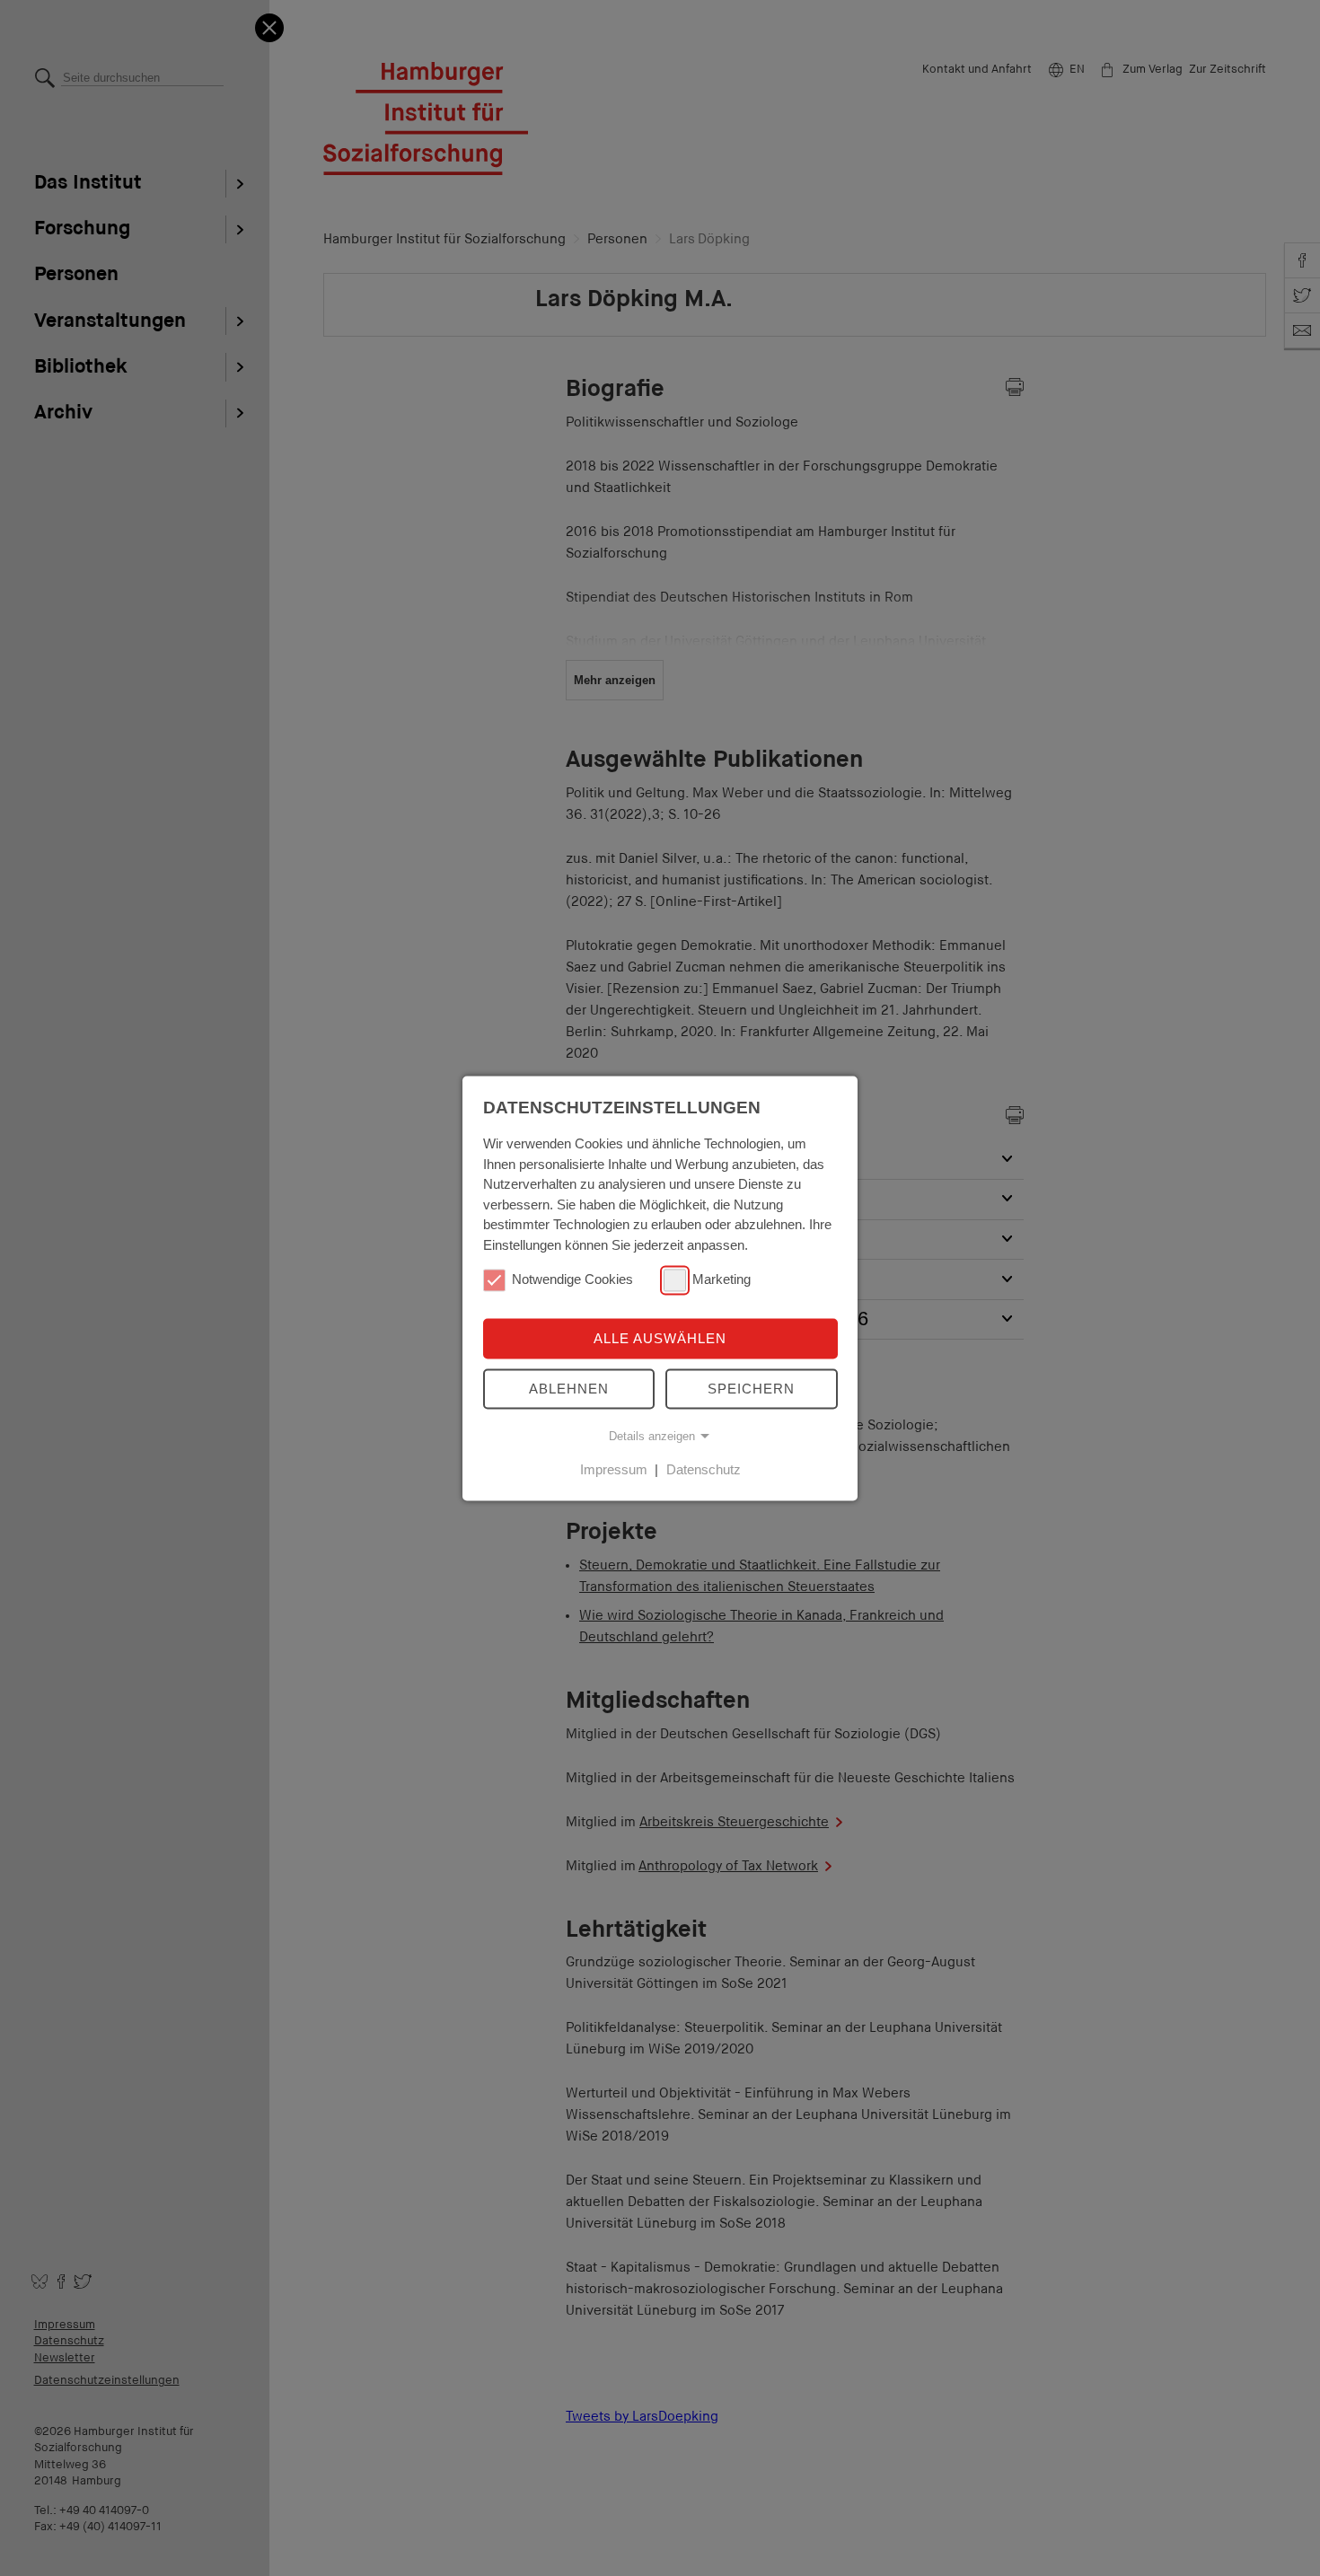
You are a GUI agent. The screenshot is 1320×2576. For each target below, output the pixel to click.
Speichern (751, 1389)
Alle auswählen (660, 1339)
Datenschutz (704, 1469)
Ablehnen (569, 1389)
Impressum (614, 1469)
